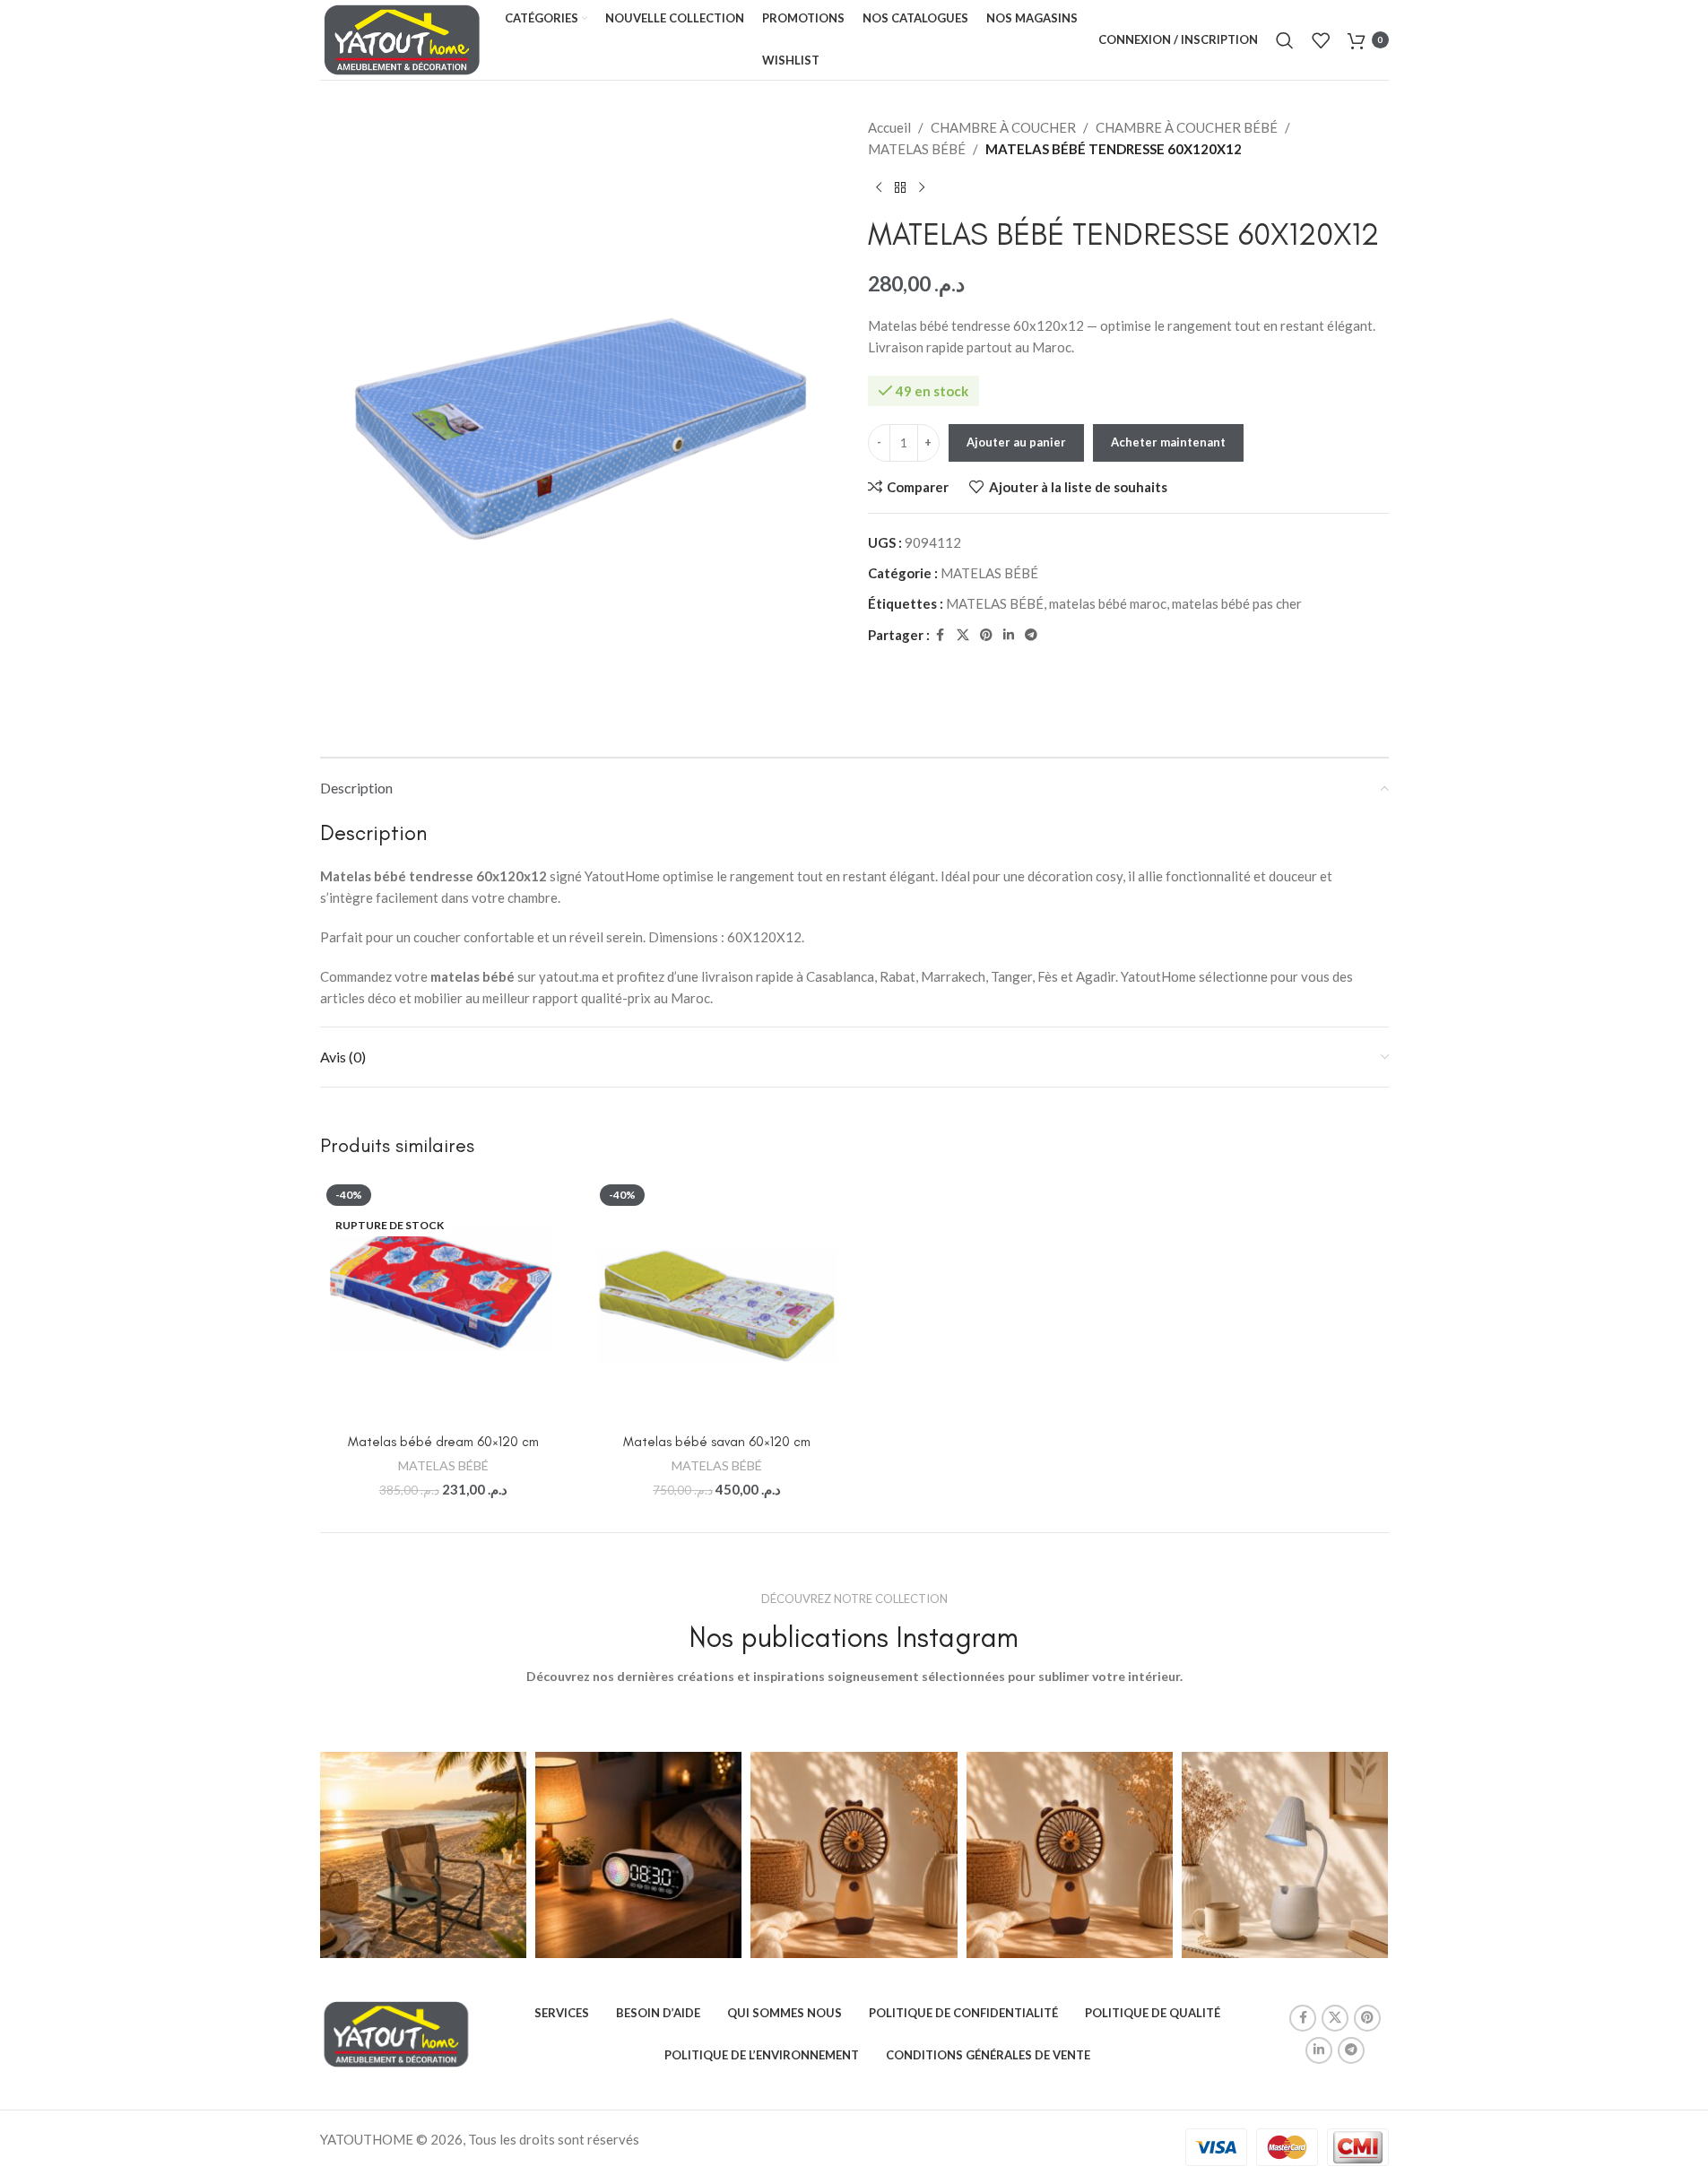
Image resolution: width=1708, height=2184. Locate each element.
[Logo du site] (403, 38)
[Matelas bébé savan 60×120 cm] (717, 1302)
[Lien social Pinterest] (986, 635)
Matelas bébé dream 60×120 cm (443, 1442)
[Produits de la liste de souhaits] (1321, 40)
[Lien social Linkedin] (1009, 635)
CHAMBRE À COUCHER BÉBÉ (1187, 127)
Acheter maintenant (1168, 442)
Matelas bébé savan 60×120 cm (717, 1442)
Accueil (889, 127)
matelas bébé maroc (1108, 603)
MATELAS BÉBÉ (917, 149)
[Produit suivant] (922, 188)
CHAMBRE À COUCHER (1003, 127)
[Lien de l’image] (396, 2032)
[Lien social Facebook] (941, 635)
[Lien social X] (963, 635)
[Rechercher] (1285, 40)
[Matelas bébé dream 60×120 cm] (444, 1302)
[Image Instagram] (423, 1855)
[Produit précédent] (879, 188)
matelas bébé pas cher (1237, 603)
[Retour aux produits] (900, 188)
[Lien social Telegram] (1031, 635)
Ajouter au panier (1016, 442)
